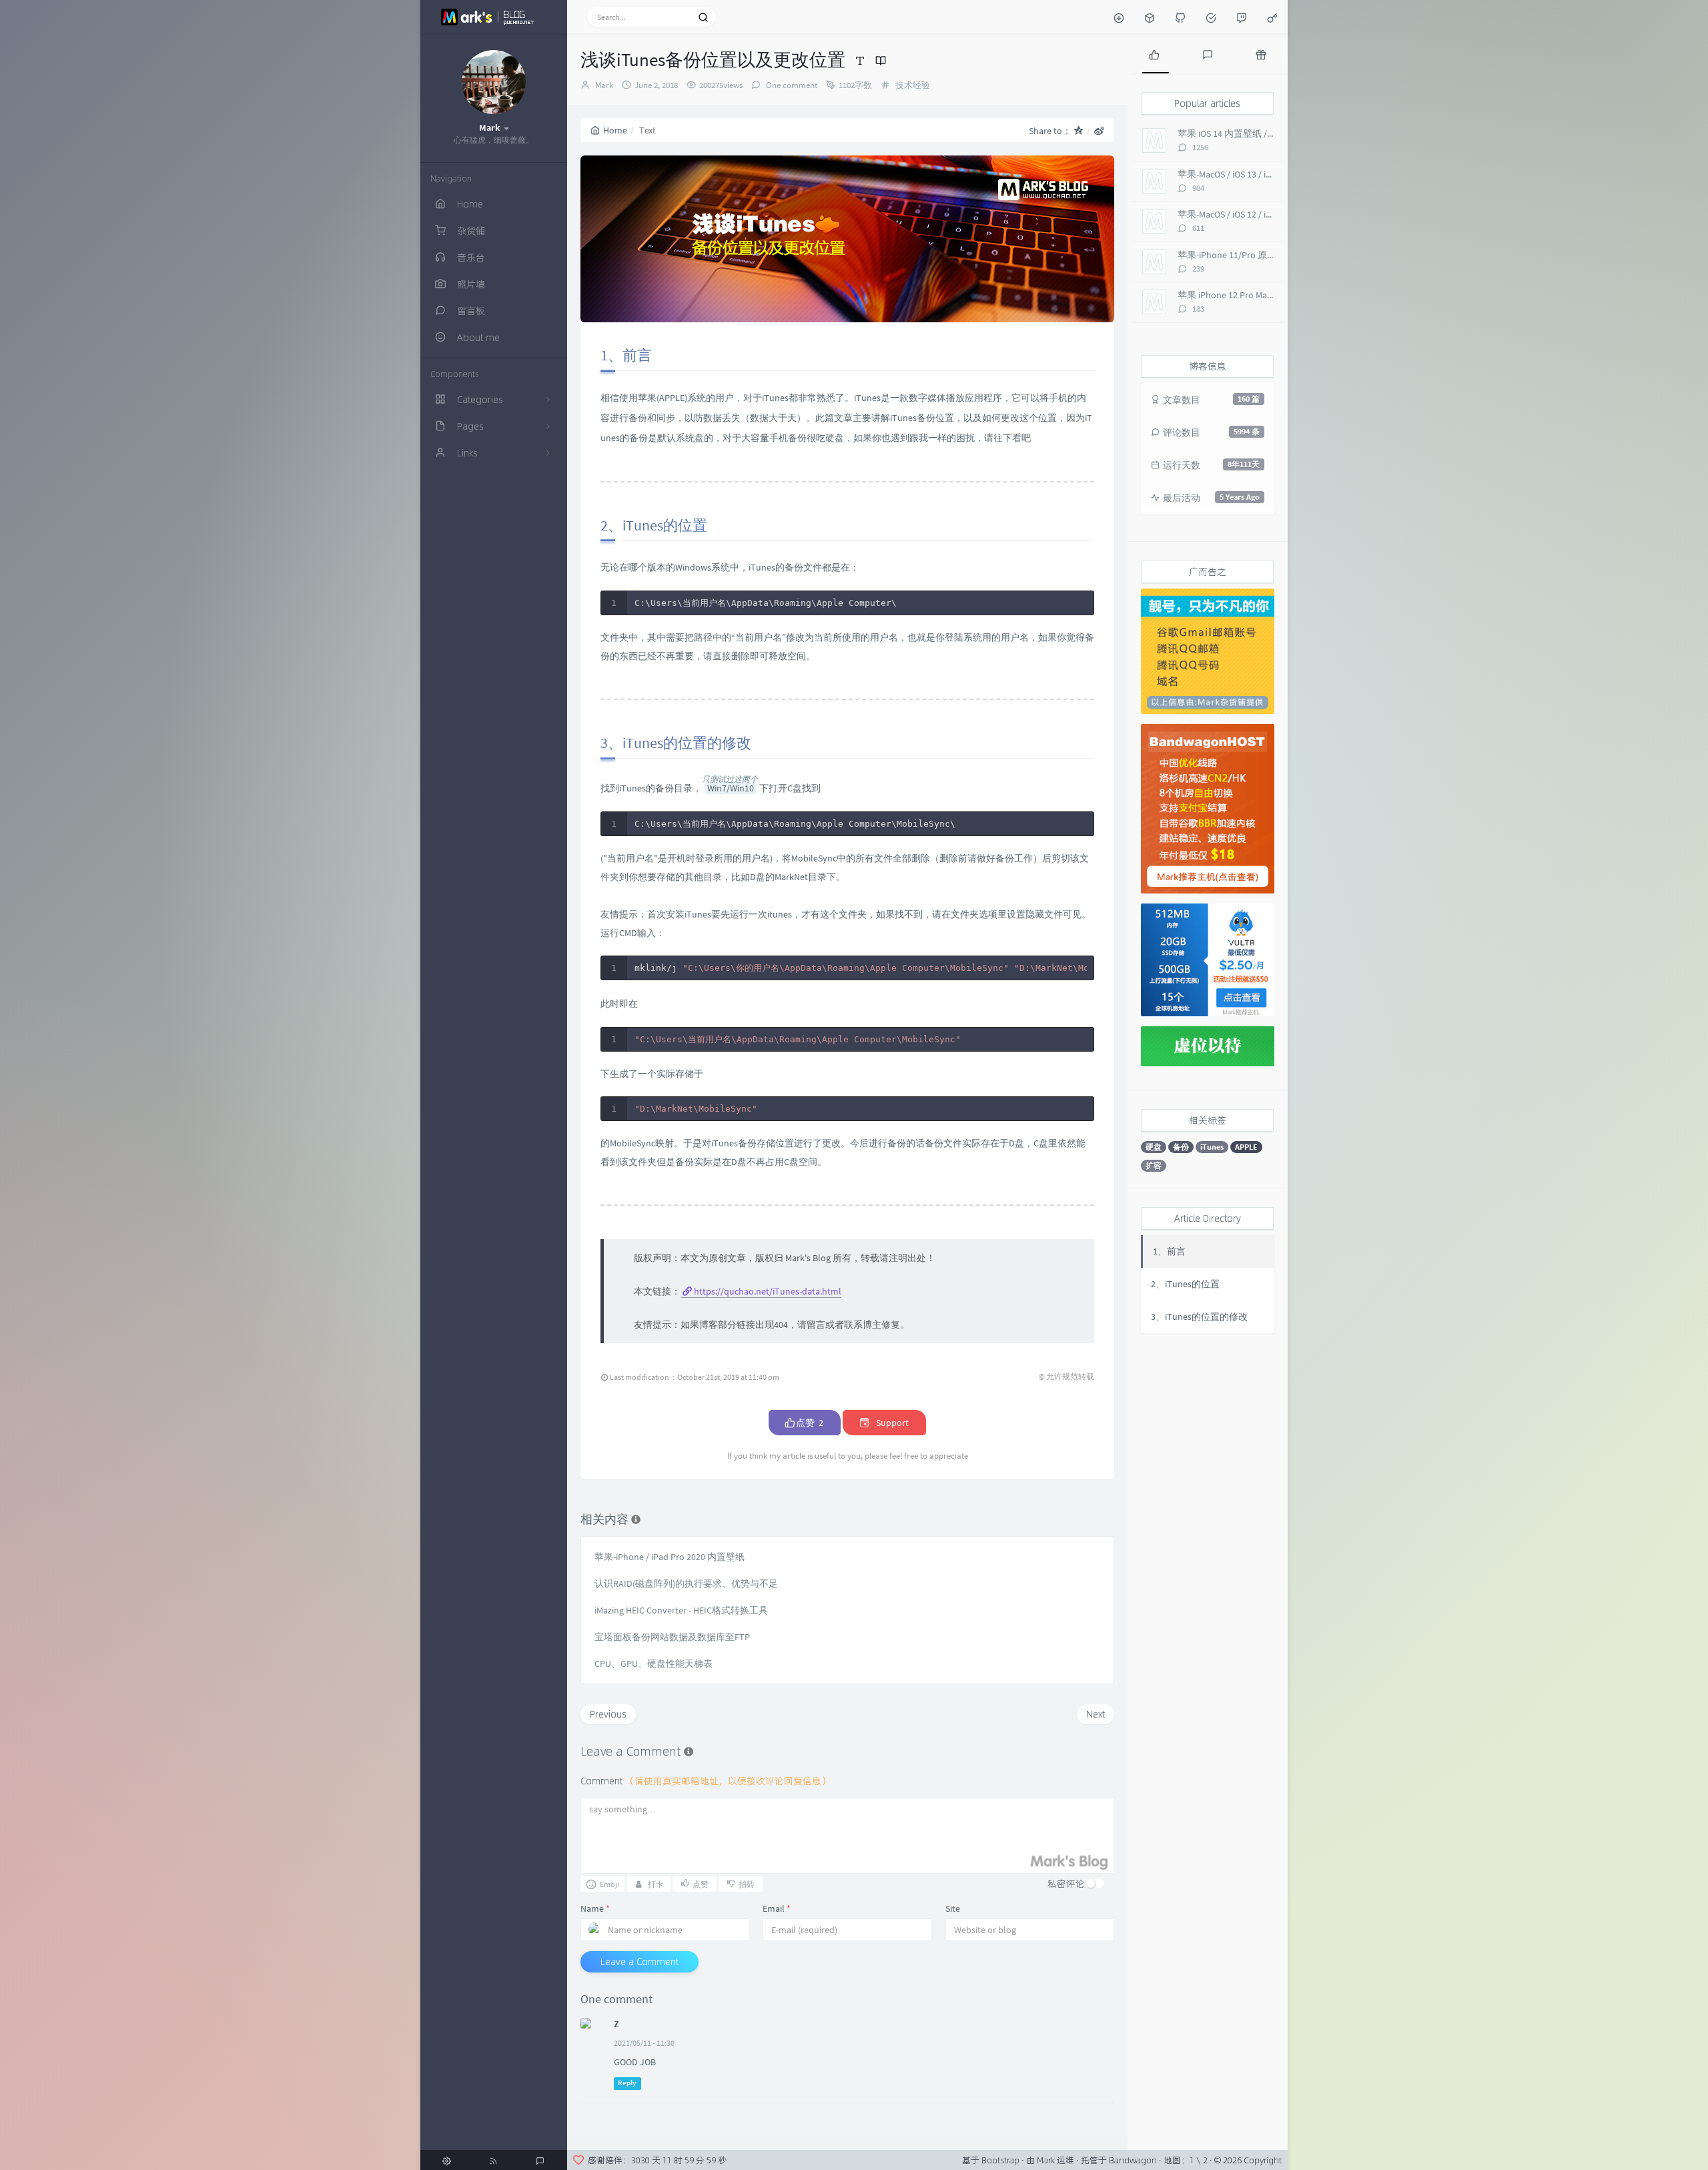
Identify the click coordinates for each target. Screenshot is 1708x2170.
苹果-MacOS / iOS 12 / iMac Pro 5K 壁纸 (1254, 214)
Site (953, 1908)
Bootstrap (1000, 2160)
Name (595, 1908)
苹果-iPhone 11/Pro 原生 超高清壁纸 (1251, 255)
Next (1096, 1714)
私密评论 (1066, 1883)
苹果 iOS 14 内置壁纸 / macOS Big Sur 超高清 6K (1273, 133)
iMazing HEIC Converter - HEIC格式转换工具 (681, 1610)
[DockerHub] (1150, 17)
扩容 (1154, 1165)
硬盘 (1154, 1147)
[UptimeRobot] (1211, 17)
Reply (627, 2083)
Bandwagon (1133, 2160)
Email (777, 1908)
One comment (791, 85)
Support (891, 1423)
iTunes (1212, 1147)
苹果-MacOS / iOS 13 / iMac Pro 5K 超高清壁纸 (1268, 174)
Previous (608, 1714)
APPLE (1246, 1147)
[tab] (1154, 53)
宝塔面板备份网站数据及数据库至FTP (672, 1637)
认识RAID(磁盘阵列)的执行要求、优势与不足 (686, 1583)
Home (615, 130)
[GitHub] (1180, 17)
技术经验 (913, 85)
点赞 (809, 1423)
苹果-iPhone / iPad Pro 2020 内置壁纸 (670, 1557)
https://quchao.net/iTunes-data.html (768, 1291)
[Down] (1119, 17)
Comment (706, 1781)
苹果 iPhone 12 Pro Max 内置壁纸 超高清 (1259, 295)
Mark (604, 85)
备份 (1181, 1147)
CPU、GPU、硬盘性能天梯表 (654, 1664)
